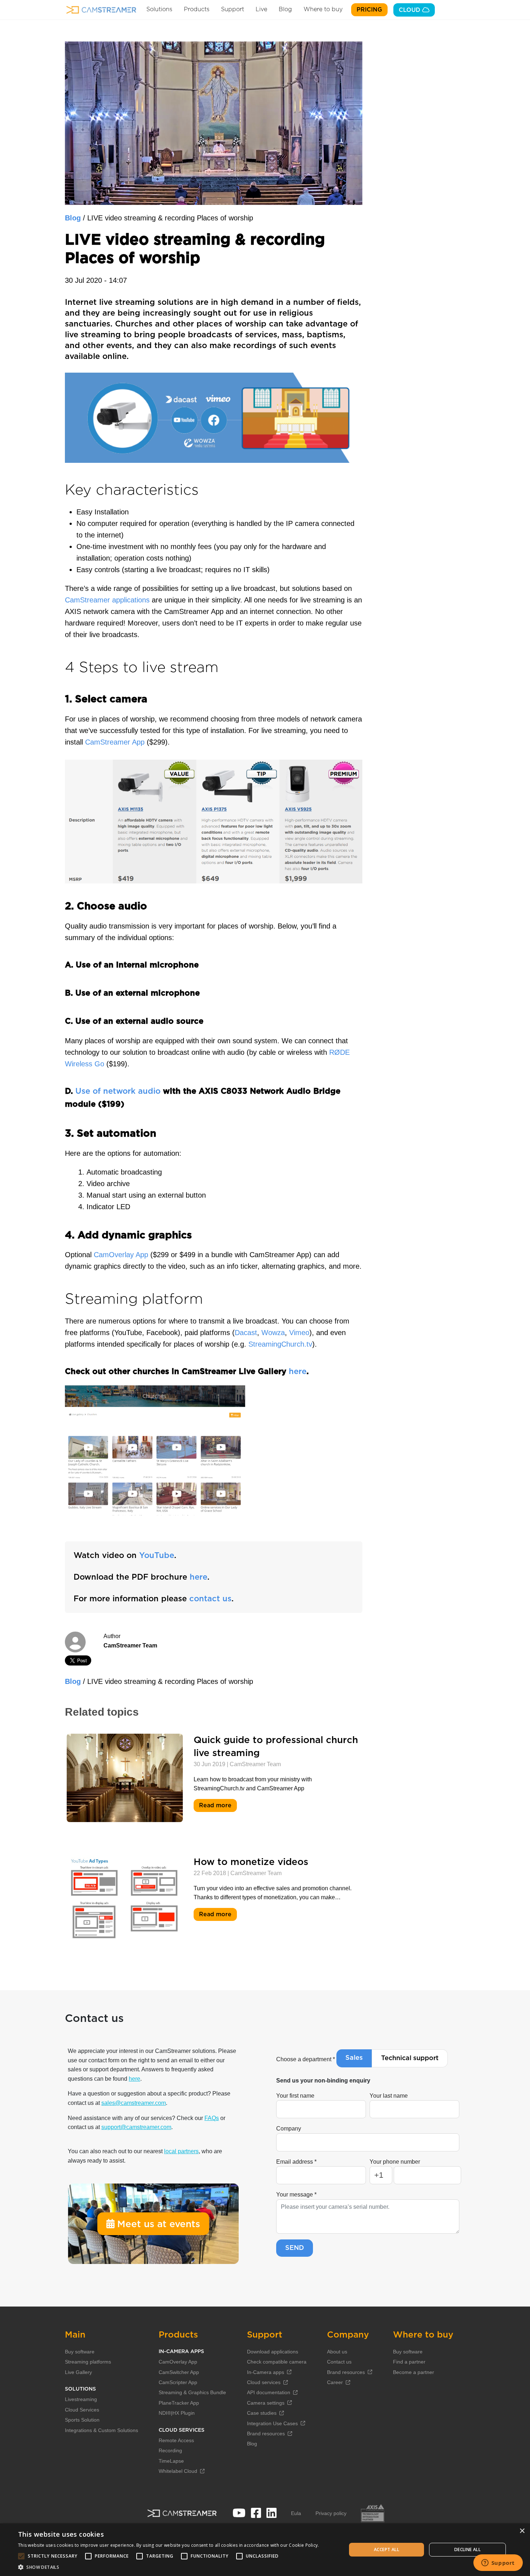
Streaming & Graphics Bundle (192, 2392)
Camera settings (266, 2403)
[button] (169, 2567)
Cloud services (264, 2382)
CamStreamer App (115, 742)
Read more (216, 1806)
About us (337, 2352)
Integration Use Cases (272, 2423)
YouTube (157, 1555)
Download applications (273, 2352)
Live (261, 9)
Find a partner (409, 2362)
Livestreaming (81, 2399)
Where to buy (323, 9)
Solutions (159, 9)
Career (335, 2382)
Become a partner (414, 2372)
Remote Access (176, 2440)
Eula (296, 2513)
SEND (295, 2248)
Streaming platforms (88, 2362)
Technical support (410, 2058)
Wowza (273, 1333)
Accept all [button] (387, 2549)
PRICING (369, 10)
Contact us (339, 2362)
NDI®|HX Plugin (177, 2413)
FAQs (212, 2118)
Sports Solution (82, 2420)
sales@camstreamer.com (134, 2103)
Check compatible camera (277, 2362)
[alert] (265, 2550)
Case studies (262, 2413)
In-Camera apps (266, 2372)
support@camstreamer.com (136, 2127)
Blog (285, 9)
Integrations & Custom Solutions (101, 2430)
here (298, 1372)
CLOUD (410, 10)
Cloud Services (82, 2410)
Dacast (246, 1333)
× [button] (522, 2531)
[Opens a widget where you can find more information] (498, 2563)
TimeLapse (171, 2461)
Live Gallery (78, 2372)
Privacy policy (331, 2513)
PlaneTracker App (179, 2403)
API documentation (269, 2392)
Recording (170, 2450)
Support (233, 9)
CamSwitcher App (179, 2372)
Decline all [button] (467, 2549)
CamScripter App (178, 2382)
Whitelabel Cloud (178, 2471)
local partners (181, 2151)
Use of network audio (118, 1091)
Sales (354, 2058)
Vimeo (299, 1333)
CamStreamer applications (107, 600)
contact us (210, 1599)
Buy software (80, 2352)
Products (197, 9)
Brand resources (266, 2434)
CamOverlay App (121, 1255)
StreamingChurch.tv (280, 1344)
